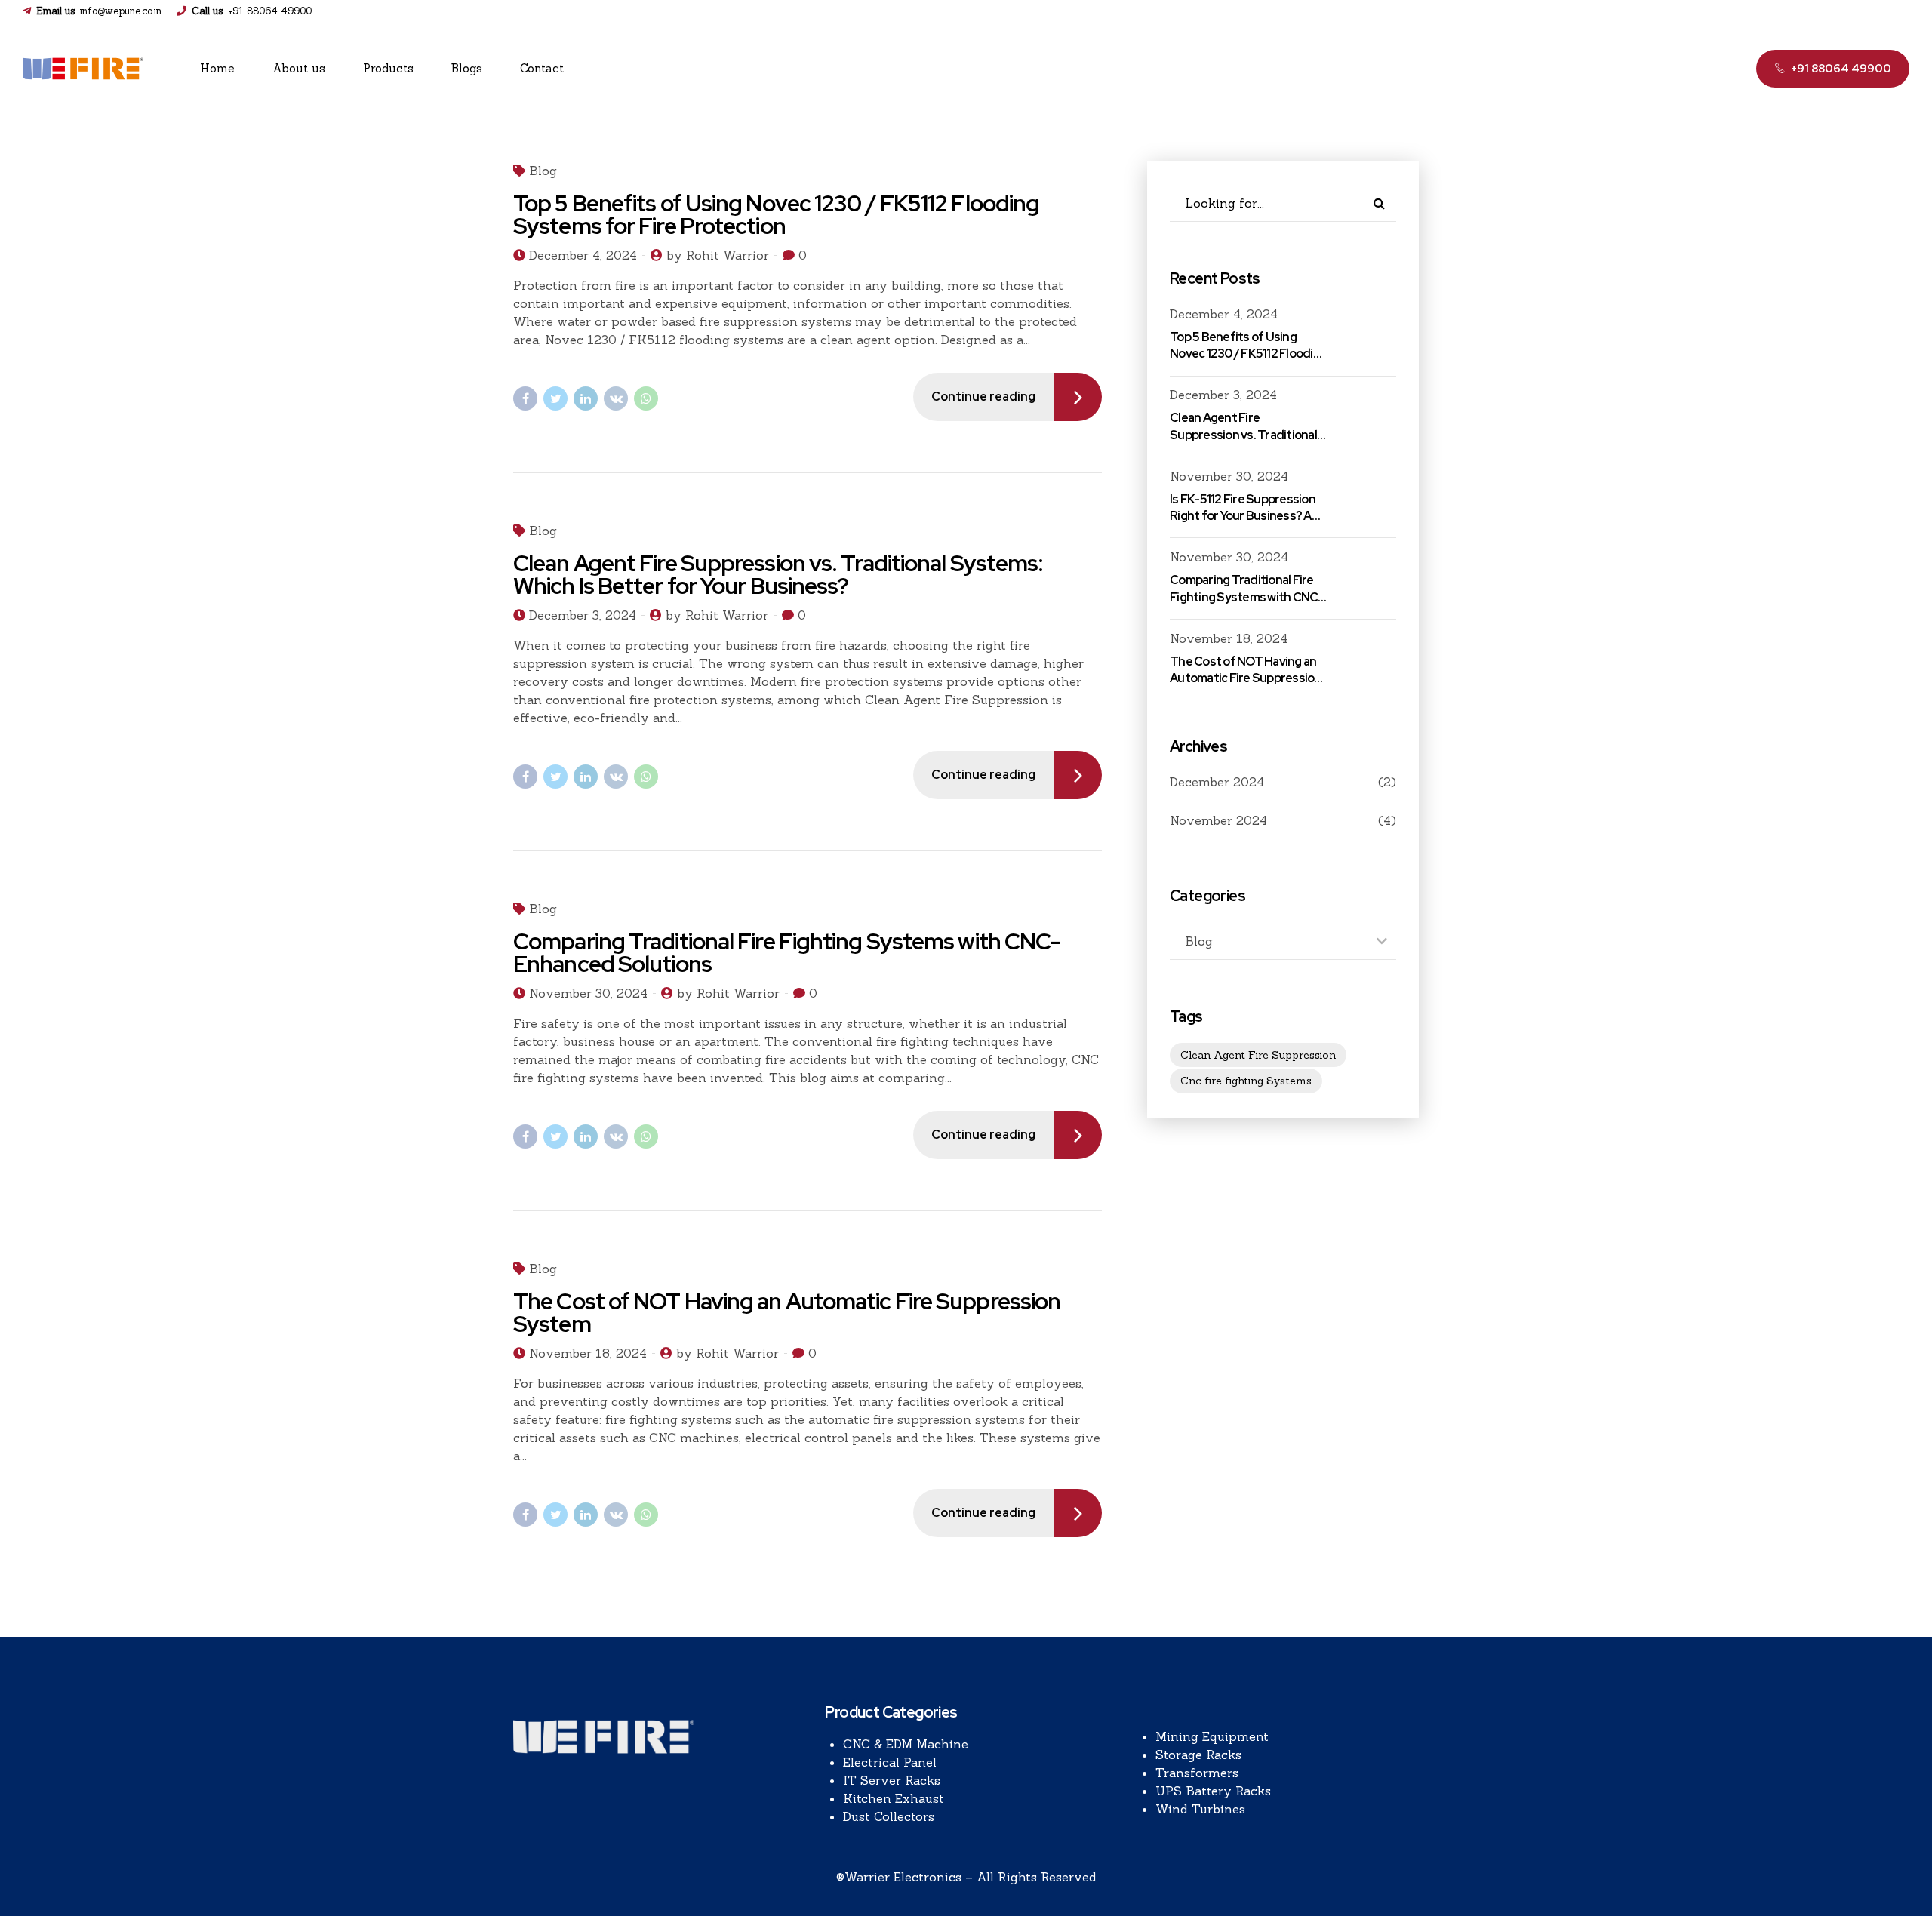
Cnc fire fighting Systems (1246, 1081)
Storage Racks (1198, 1755)
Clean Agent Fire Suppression (1258, 1055)
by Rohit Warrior (718, 255)
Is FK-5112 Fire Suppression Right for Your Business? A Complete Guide (1243, 516)
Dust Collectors (889, 1816)
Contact (542, 68)
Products (388, 68)
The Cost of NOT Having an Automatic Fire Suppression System (787, 1312)
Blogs (467, 68)
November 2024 (1218, 820)
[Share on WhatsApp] (646, 398)
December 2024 (1217, 782)
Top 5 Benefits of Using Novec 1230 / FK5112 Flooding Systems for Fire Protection (776, 214)
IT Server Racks (892, 1780)
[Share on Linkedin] (586, 398)
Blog (543, 171)
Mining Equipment (1212, 1736)
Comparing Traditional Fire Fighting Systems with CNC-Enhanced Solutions (786, 952)
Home (217, 68)
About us (299, 68)
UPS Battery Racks (1213, 1791)
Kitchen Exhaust (894, 1798)
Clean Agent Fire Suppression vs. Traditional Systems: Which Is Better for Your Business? (778, 574)
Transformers (1197, 1773)
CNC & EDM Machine (906, 1744)
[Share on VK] (616, 398)
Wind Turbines (1200, 1809)
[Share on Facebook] (525, 398)
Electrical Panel (890, 1762)
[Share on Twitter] (555, 398)
